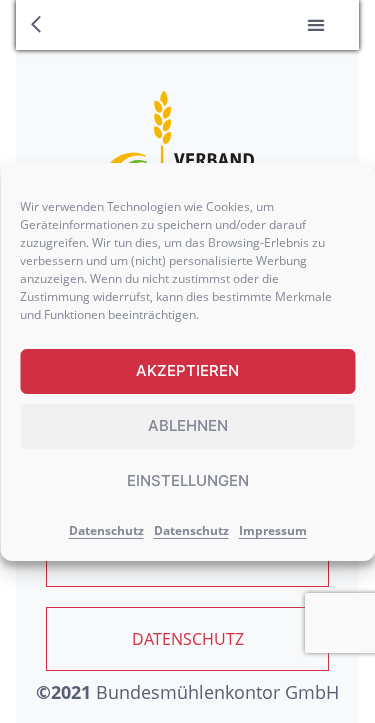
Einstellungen (188, 480)
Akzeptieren (187, 370)
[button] (315, 25)
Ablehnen (188, 425)
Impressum (273, 530)
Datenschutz (106, 530)
